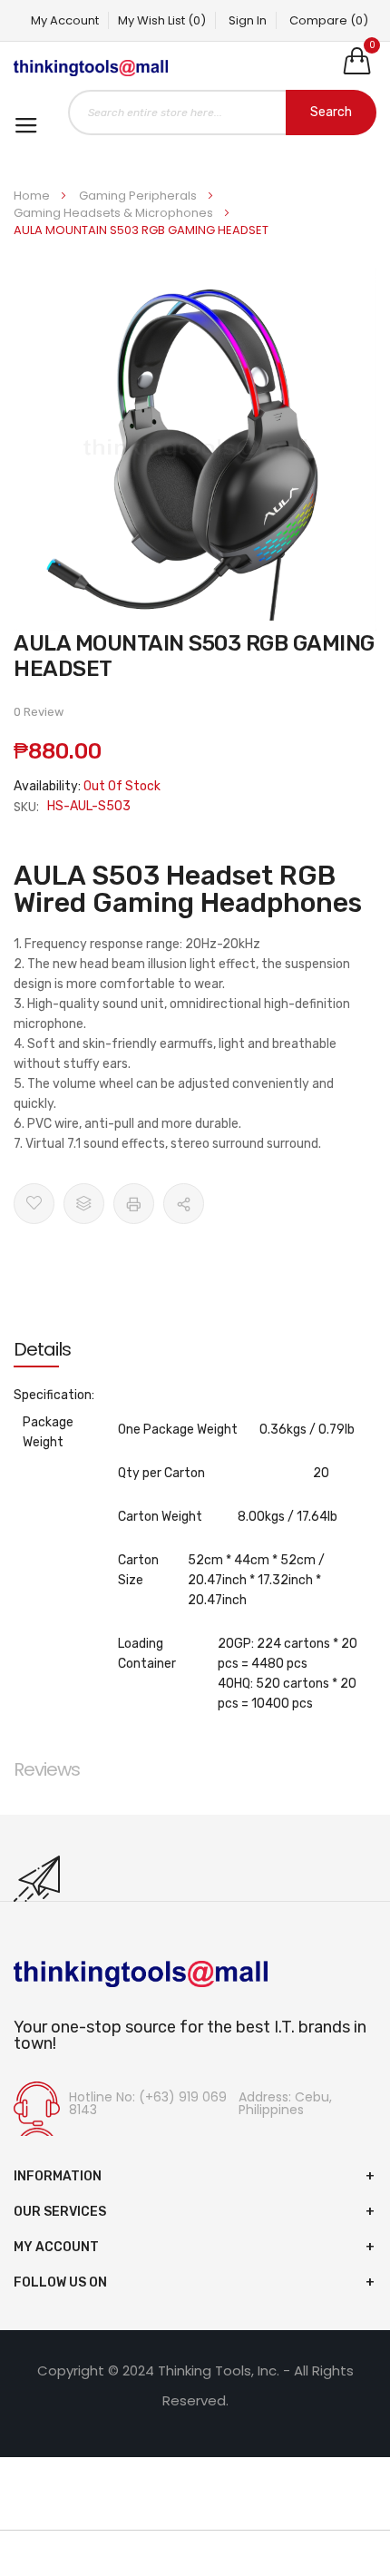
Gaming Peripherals (139, 196)
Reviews (47, 1769)
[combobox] (222, 113)
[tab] (195, 1349)
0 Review (39, 712)
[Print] (134, 1204)
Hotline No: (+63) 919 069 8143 (148, 2103)
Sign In (248, 20)
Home (33, 196)
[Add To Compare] (84, 1204)
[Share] (184, 1204)
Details (42, 1349)
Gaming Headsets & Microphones (115, 213)
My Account (65, 20)
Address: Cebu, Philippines (285, 2103)
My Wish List (162, 20)
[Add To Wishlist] (34, 1204)
